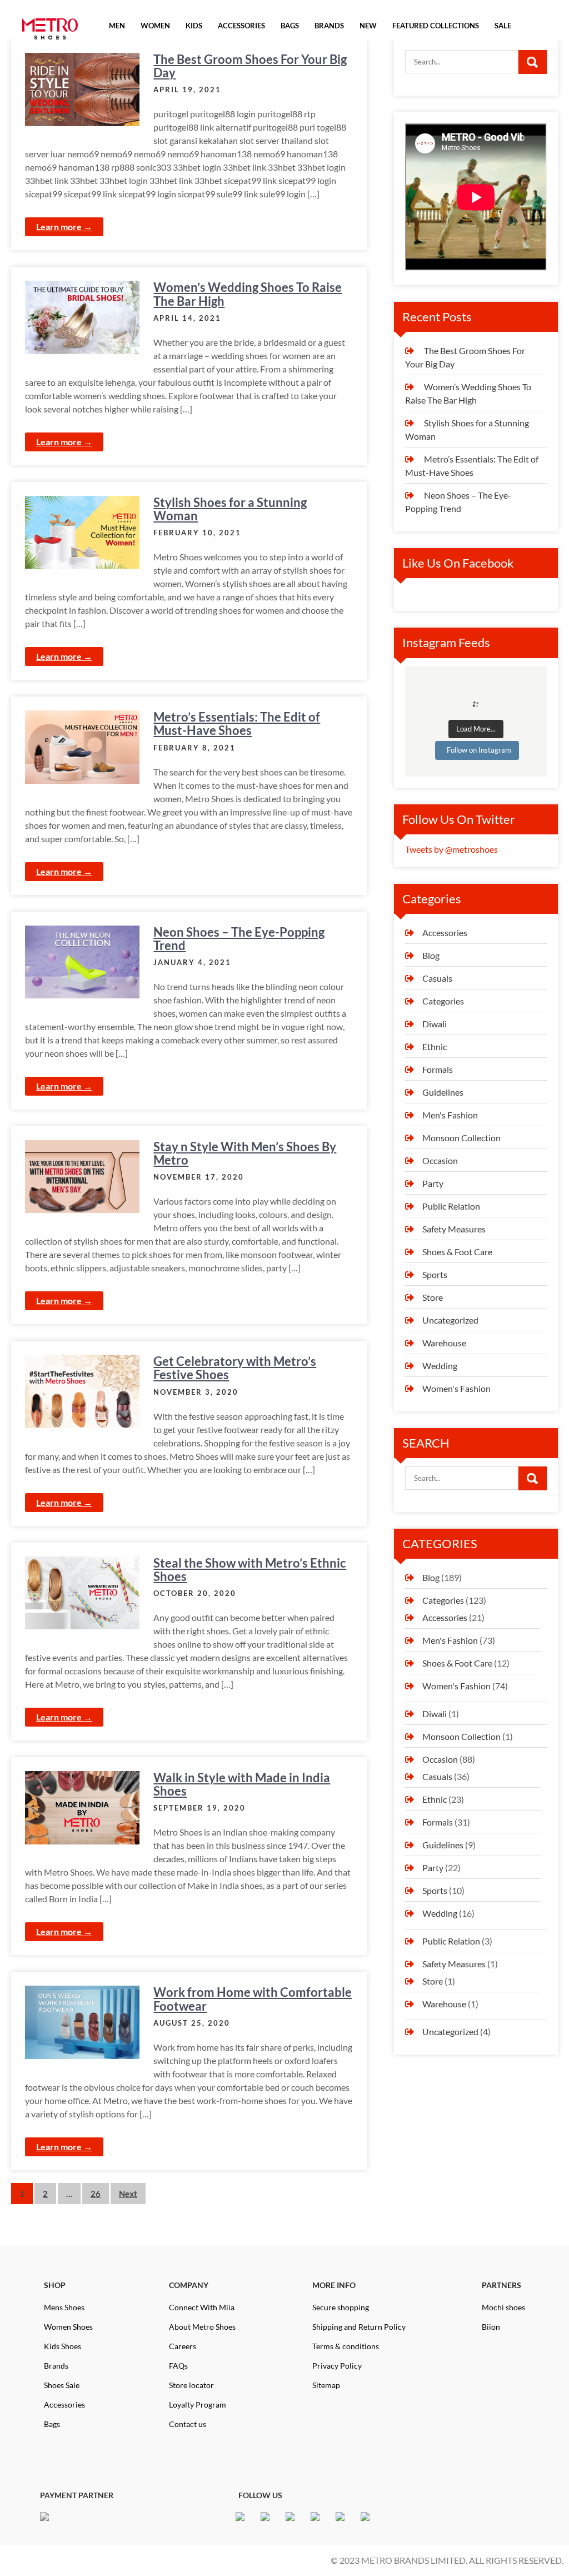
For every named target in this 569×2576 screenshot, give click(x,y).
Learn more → (64, 227)
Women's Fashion (456, 1388)
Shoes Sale (62, 2385)
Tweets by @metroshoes (451, 849)
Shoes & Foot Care (457, 1252)
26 (96, 2194)
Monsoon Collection (461, 1138)
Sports (435, 1274)
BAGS (290, 26)
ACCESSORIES (241, 26)
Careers (183, 2346)
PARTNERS (501, 2285)
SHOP (55, 2285)
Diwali (435, 1024)
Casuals (437, 978)
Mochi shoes (503, 2307)
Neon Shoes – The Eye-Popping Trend (239, 939)
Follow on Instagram (479, 750)
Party (433, 1183)
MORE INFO (334, 2285)
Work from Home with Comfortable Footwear (253, 1999)
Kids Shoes (63, 2346)
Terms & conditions (346, 2346)
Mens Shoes (64, 2307)
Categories (443, 1001)
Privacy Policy (337, 2366)
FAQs (178, 2366)
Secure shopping (341, 2307)
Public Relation (451, 1206)
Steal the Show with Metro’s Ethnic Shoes (250, 1570)
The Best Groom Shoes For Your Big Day (250, 66)
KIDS (194, 26)
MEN (117, 26)
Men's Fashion (450, 1115)
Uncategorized (450, 1320)
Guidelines (443, 1092)
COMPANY (189, 2285)
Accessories (445, 933)
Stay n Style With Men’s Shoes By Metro (245, 1153)
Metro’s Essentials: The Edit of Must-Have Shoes (237, 723)
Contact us (188, 2424)
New (368, 26)
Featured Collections (436, 26)
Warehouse (444, 1343)
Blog (431, 955)
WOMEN (155, 26)
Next (128, 2194)
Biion (491, 2327)
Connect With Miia (202, 2307)
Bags (52, 2424)
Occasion (440, 1160)
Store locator (191, 2385)
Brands (56, 2366)
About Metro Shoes (202, 2327)
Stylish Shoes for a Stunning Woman (230, 509)
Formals (438, 1069)
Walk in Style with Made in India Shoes (242, 1784)
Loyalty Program (198, 2405)
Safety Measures (454, 1229)
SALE (503, 26)
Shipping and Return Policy (359, 2327)
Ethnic (435, 1046)
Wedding (440, 1366)
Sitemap (326, 2385)
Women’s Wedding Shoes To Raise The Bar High (248, 294)
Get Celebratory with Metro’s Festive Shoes (235, 1368)
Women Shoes (68, 2327)
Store (433, 1297)
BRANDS (329, 26)
